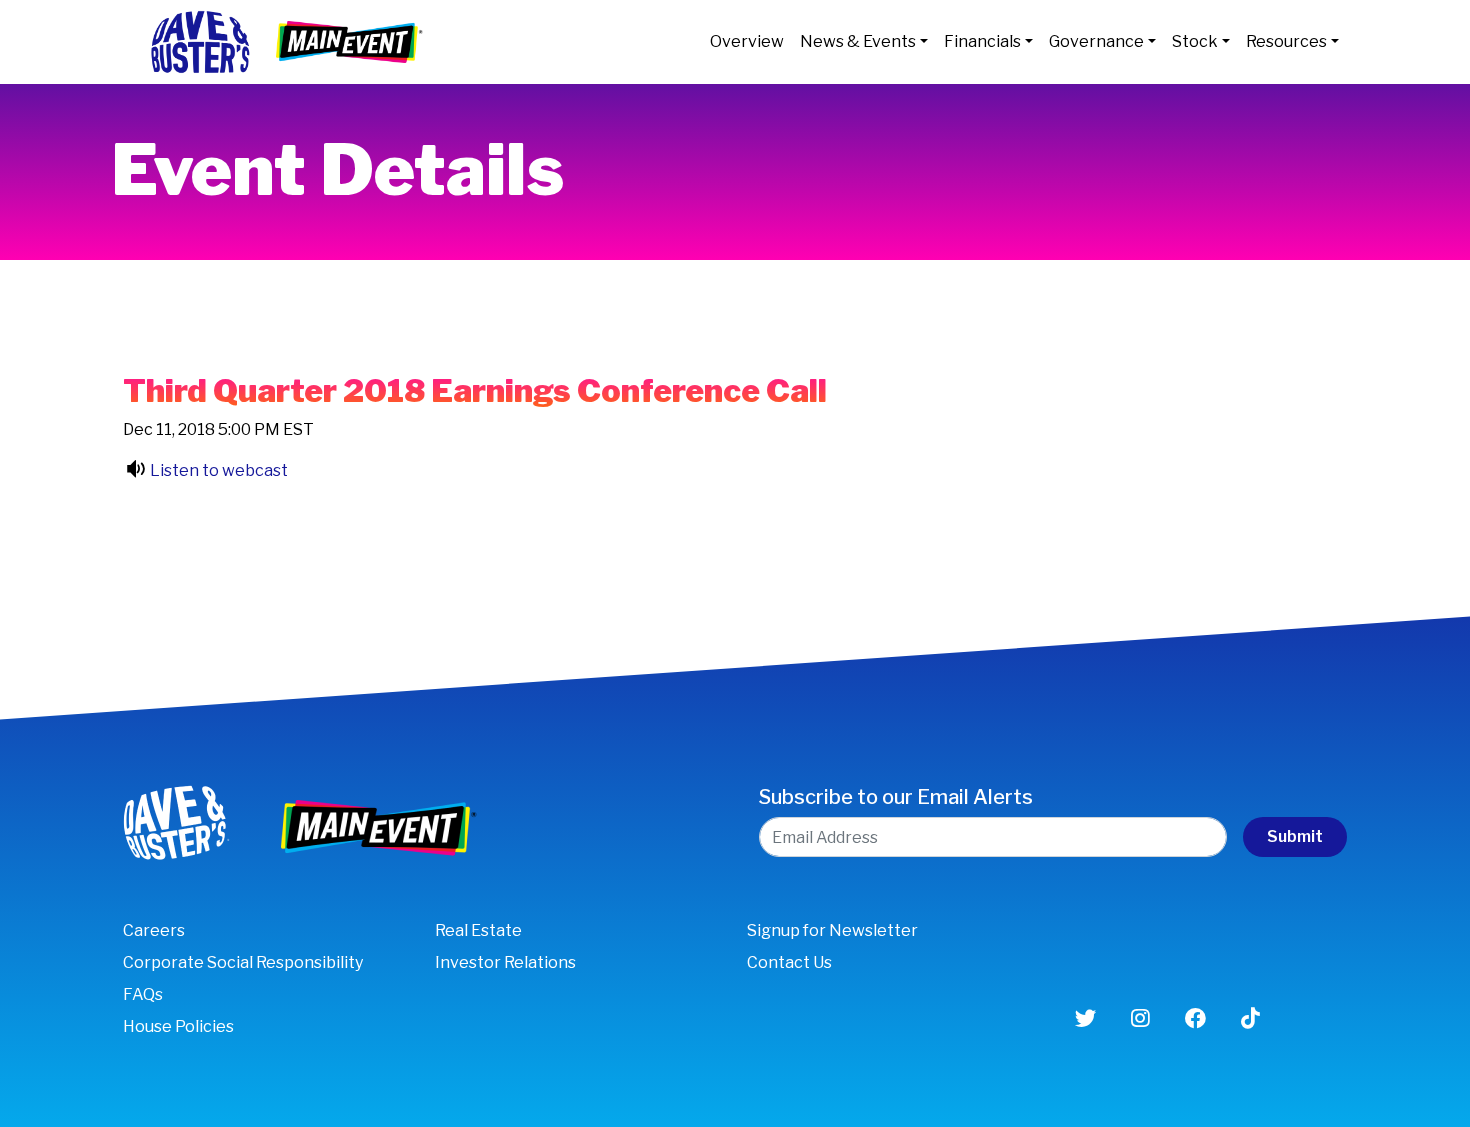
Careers (154, 930)
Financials (982, 41)
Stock (1195, 41)
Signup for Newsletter (832, 930)
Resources (1286, 41)
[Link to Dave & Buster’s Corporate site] (199, 40)
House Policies (178, 1026)
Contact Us (789, 962)
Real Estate (478, 930)
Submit (1295, 836)
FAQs (143, 994)
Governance (1096, 41)
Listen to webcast (219, 470)
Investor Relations (505, 962)
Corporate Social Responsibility (243, 962)
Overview (747, 41)
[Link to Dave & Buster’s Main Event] (351, 40)
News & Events (858, 41)
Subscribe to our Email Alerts (896, 797)
